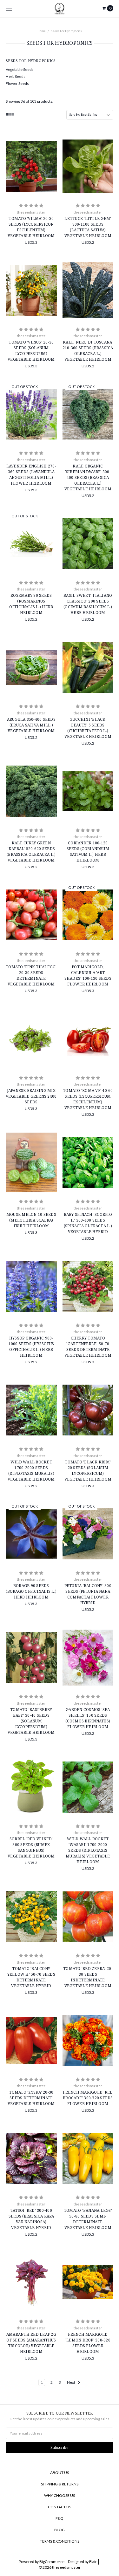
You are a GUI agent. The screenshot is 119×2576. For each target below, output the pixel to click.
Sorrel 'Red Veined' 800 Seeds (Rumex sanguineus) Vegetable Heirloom (31, 1847)
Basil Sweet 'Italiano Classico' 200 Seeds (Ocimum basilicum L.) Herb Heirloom (88, 604)
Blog (60, 2530)
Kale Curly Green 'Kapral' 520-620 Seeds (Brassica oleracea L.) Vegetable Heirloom (31, 852)
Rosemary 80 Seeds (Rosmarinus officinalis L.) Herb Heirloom (31, 604)
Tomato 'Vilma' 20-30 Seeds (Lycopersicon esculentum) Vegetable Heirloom (31, 227)
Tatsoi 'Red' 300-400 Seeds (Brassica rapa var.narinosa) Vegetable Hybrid (31, 2219)
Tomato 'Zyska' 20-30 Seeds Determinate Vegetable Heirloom (31, 2098)
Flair (93, 2562)
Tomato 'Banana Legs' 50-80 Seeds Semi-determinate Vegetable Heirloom (88, 2219)
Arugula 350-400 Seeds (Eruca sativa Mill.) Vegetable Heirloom (31, 725)
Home (42, 31)
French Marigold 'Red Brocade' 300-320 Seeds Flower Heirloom (88, 2098)
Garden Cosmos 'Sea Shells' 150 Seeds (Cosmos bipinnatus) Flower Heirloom (88, 1718)
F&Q (60, 2518)
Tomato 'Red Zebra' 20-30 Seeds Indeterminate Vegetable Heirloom (88, 1977)
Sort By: (75, 115)
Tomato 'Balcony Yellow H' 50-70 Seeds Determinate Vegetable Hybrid (31, 1977)
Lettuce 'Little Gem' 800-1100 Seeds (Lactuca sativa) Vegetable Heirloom (88, 227)
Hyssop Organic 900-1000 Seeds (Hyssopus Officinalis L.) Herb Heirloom (31, 1347)
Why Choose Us (60, 2495)
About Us (60, 2473)
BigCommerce (52, 2562)
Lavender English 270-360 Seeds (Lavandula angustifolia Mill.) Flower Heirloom (31, 475)
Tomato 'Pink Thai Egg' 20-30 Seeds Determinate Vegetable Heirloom (31, 975)
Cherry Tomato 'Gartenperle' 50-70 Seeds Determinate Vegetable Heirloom (88, 1347)
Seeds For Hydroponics (66, 31)
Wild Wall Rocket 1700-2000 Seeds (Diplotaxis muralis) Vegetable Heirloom (31, 1471)
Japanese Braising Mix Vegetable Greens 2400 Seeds (31, 1096)
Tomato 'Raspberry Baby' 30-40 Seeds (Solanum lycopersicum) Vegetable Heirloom (31, 1721)
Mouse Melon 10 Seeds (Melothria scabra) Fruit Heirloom (31, 1220)
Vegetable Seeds (20, 69)
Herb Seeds (16, 76)
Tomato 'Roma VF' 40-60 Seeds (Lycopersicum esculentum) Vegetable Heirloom (88, 1099)
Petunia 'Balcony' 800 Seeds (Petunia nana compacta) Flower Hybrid (88, 1594)
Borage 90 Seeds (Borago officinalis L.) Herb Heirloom (31, 1591)
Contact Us (60, 2507)
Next (71, 2382)
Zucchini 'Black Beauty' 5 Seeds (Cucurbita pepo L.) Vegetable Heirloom (88, 728)
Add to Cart (31, 190)
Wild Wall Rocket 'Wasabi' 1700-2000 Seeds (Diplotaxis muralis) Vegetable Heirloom (88, 1850)
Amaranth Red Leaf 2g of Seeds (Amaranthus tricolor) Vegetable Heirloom (31, 2343)
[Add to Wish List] (50, 157)
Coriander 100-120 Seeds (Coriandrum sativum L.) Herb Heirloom (88, 852)
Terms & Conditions (60, 2541)
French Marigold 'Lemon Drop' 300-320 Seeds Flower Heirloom (88, 2343)
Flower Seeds (17, 83)
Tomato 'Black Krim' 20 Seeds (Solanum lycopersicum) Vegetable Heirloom (88, 1471)
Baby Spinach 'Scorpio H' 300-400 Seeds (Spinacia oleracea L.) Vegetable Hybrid (88, 1223)
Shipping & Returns (60, 2484)
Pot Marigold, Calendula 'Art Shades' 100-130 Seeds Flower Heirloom (88, 975)
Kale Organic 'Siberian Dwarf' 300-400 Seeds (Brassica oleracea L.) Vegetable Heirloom (88, 477)
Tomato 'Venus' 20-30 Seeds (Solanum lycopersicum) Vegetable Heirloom (31, 351)
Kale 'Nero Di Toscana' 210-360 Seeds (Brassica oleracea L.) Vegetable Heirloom (88, 351)
